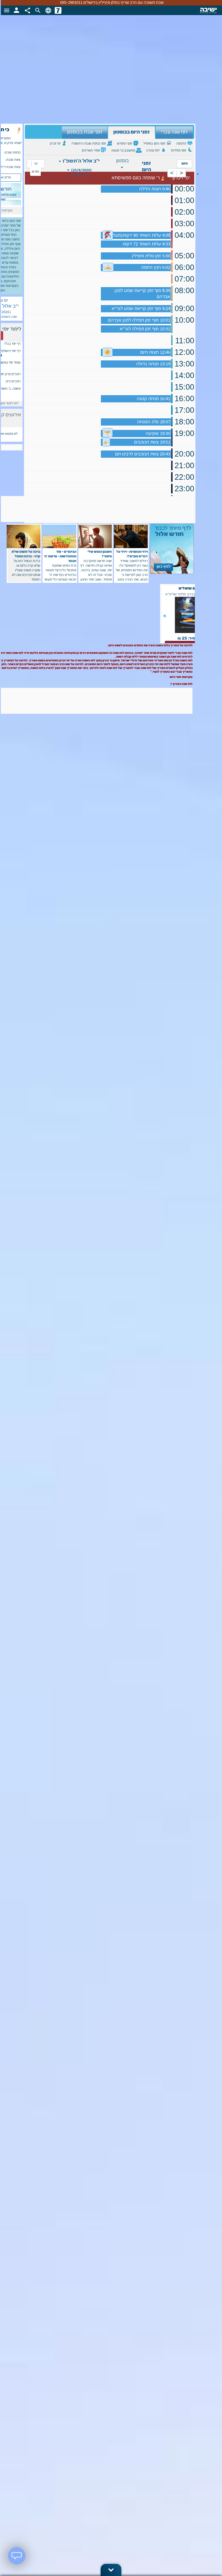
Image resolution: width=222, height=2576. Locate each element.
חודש (35, 172)
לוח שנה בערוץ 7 (181, 684)
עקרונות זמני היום (181, 677)
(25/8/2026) (81, 170)
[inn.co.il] (58, 10)
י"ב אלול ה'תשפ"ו (81, 161)
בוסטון (123, 161)
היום (185, 164)
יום (36, 164)
